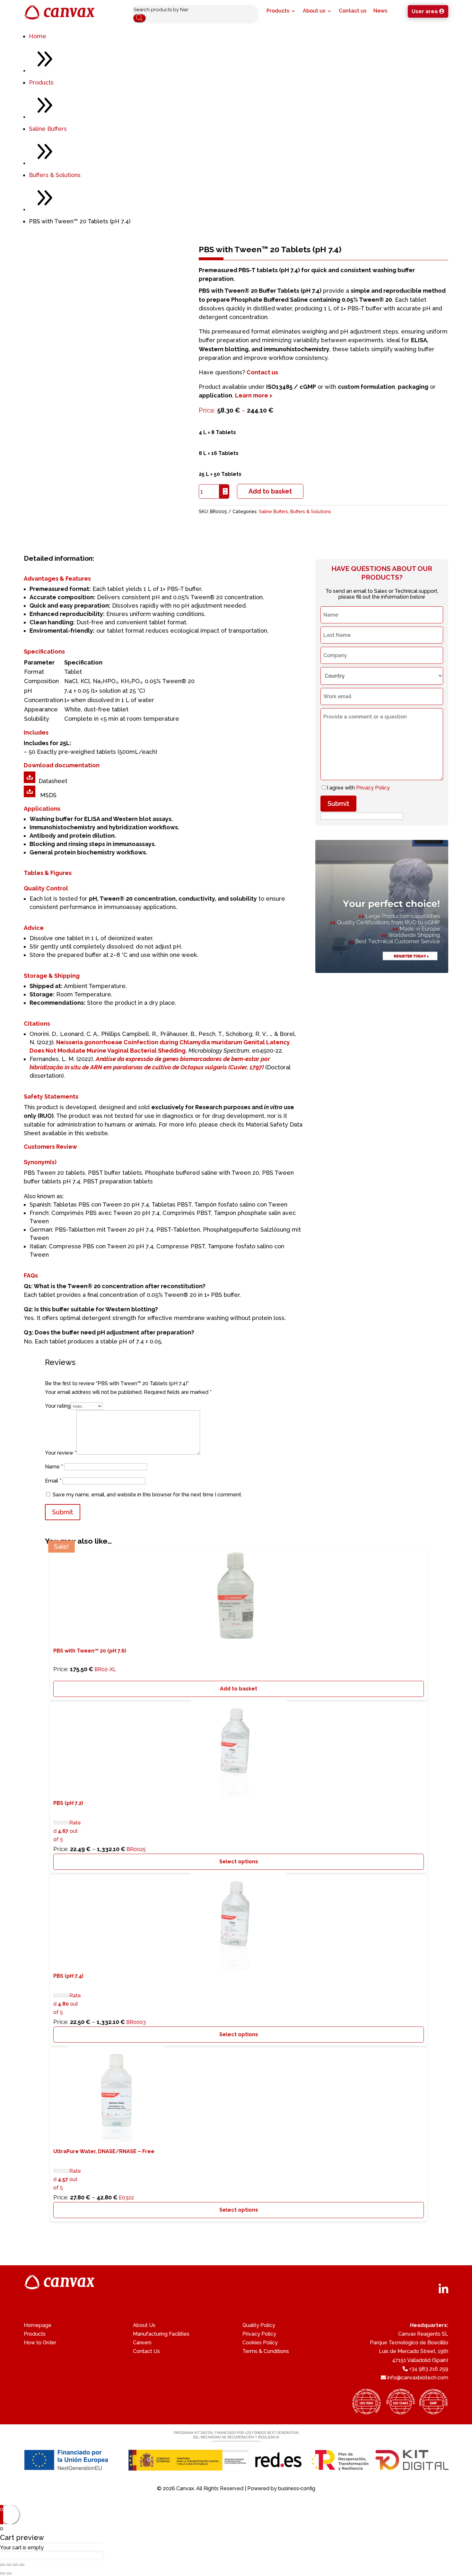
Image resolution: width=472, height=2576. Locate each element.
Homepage (38, 2325)
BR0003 (100, 1999)
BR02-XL (90, 1660)
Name (54, 1467)
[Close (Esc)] (3, 2565)
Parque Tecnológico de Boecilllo (409, 2343)
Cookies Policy (260, 2343)
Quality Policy (259, 2325)
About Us (144, 2325)
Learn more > (254, 395)
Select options (239, 1862)
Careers (142, 2343)
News (380, 11)
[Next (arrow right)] (9, 2573)
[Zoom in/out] (22, 2565)
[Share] (9, 2565)
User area (425, 11)
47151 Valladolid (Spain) (420, 2360)
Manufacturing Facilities (161, 2334)
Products (278, 11)
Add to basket (270, 491)
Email (53, 1481)
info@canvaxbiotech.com (418, 2378)
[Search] (139, 18)
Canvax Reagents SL (423, 2334)
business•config (297, 2488)
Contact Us (146, 2351)
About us (314, 11)
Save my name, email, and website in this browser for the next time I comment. (147, 1495)
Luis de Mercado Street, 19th (414, 2351)
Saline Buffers (48, 129)
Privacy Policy (373, 788)
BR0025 (100, 1778)
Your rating (58, 1406)
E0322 (104, 2175)
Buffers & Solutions (55, 175)
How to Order (40, 2343)
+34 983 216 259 (429, 2369)
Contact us (353, 11)
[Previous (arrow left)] (3, 2573)
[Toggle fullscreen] (15, 2565)
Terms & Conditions (266, 2351)
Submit (338, 804)
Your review (61, 1453)
